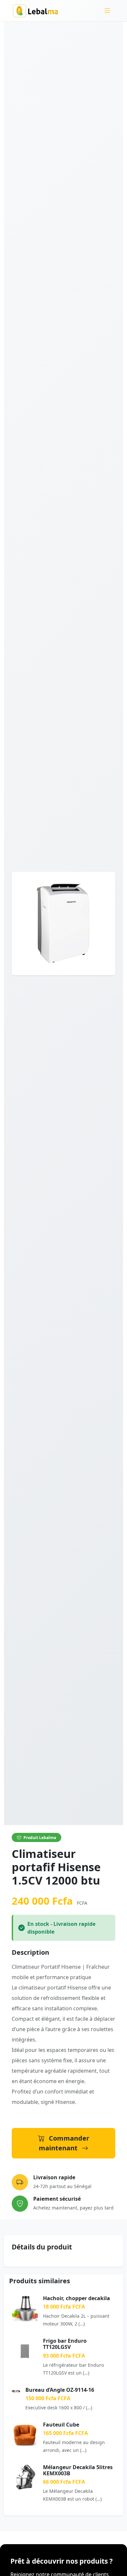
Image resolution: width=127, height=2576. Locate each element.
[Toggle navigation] (107, 11)
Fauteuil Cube (61, 2425)
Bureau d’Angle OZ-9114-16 (60, 2390)
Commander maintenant (64, 2143)
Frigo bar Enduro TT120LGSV (65, 2344)
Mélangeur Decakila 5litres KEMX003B (78, 2470)
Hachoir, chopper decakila (77, 2298)
